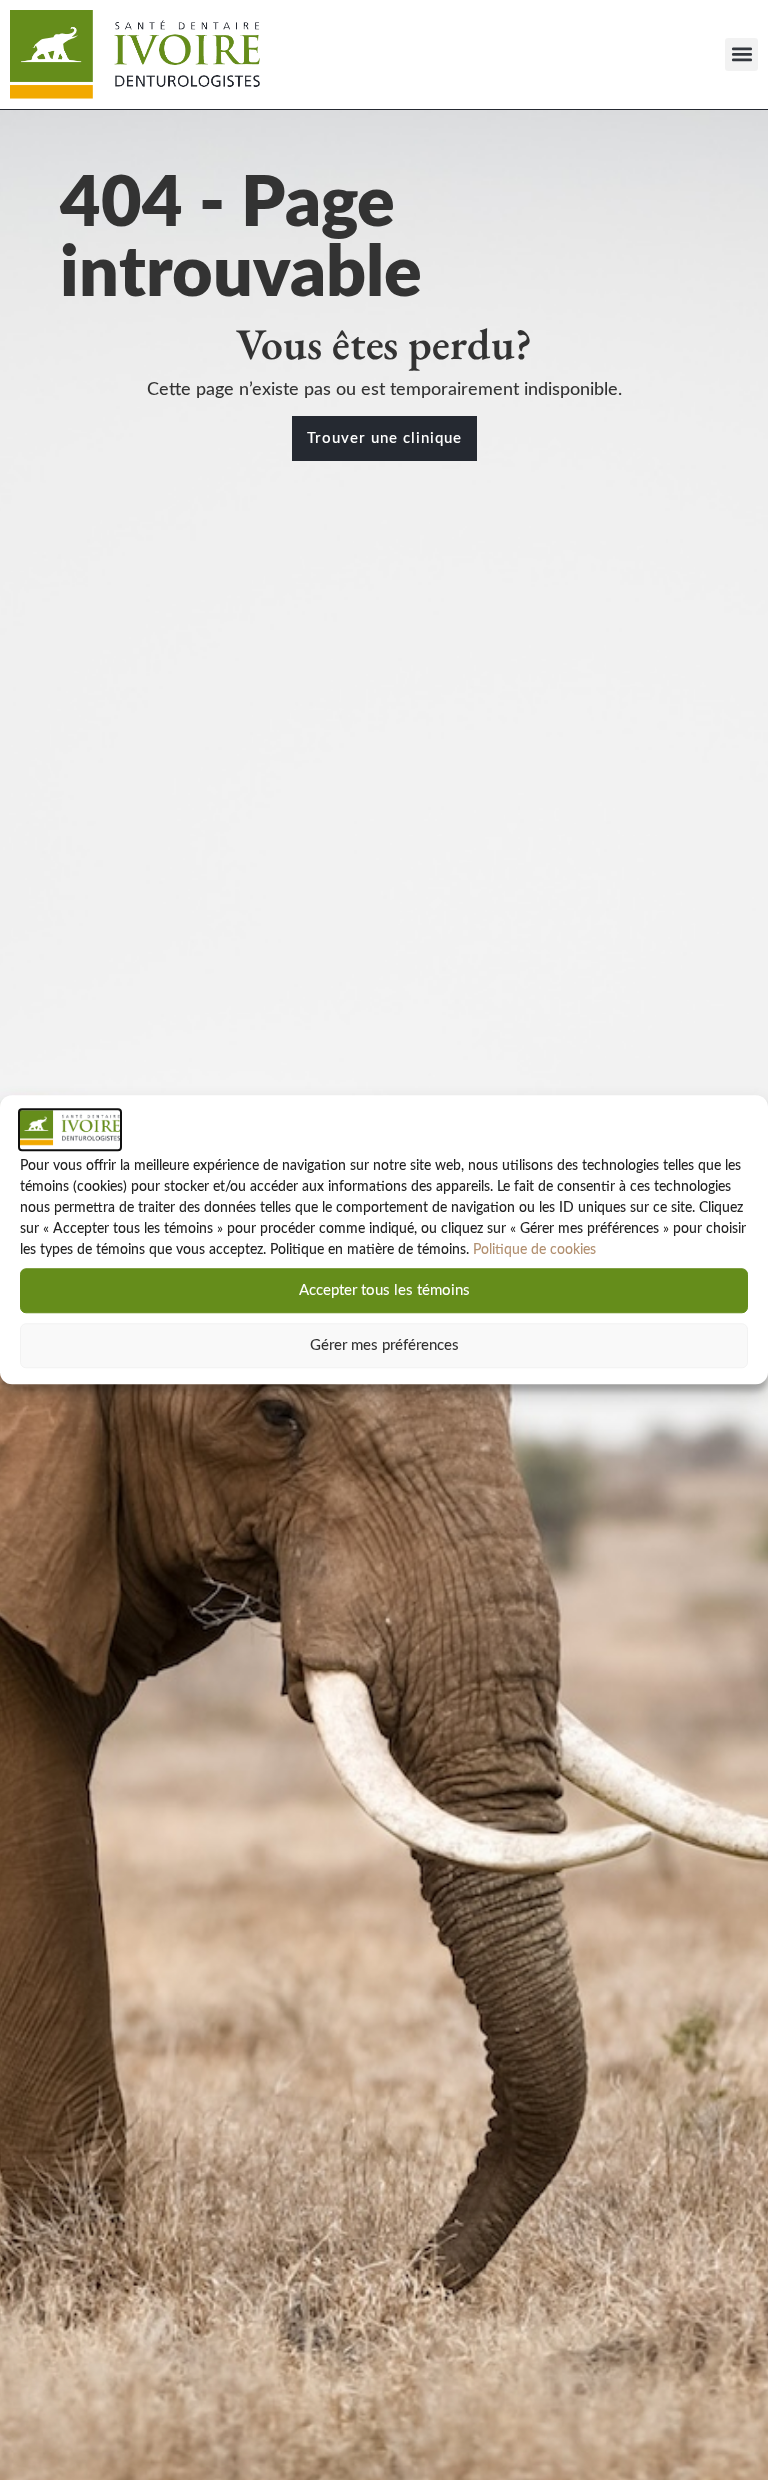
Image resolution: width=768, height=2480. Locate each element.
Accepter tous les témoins (384, 1290)
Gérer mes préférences (384, 1345)
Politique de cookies (534, 1251)
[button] (741, 54)
